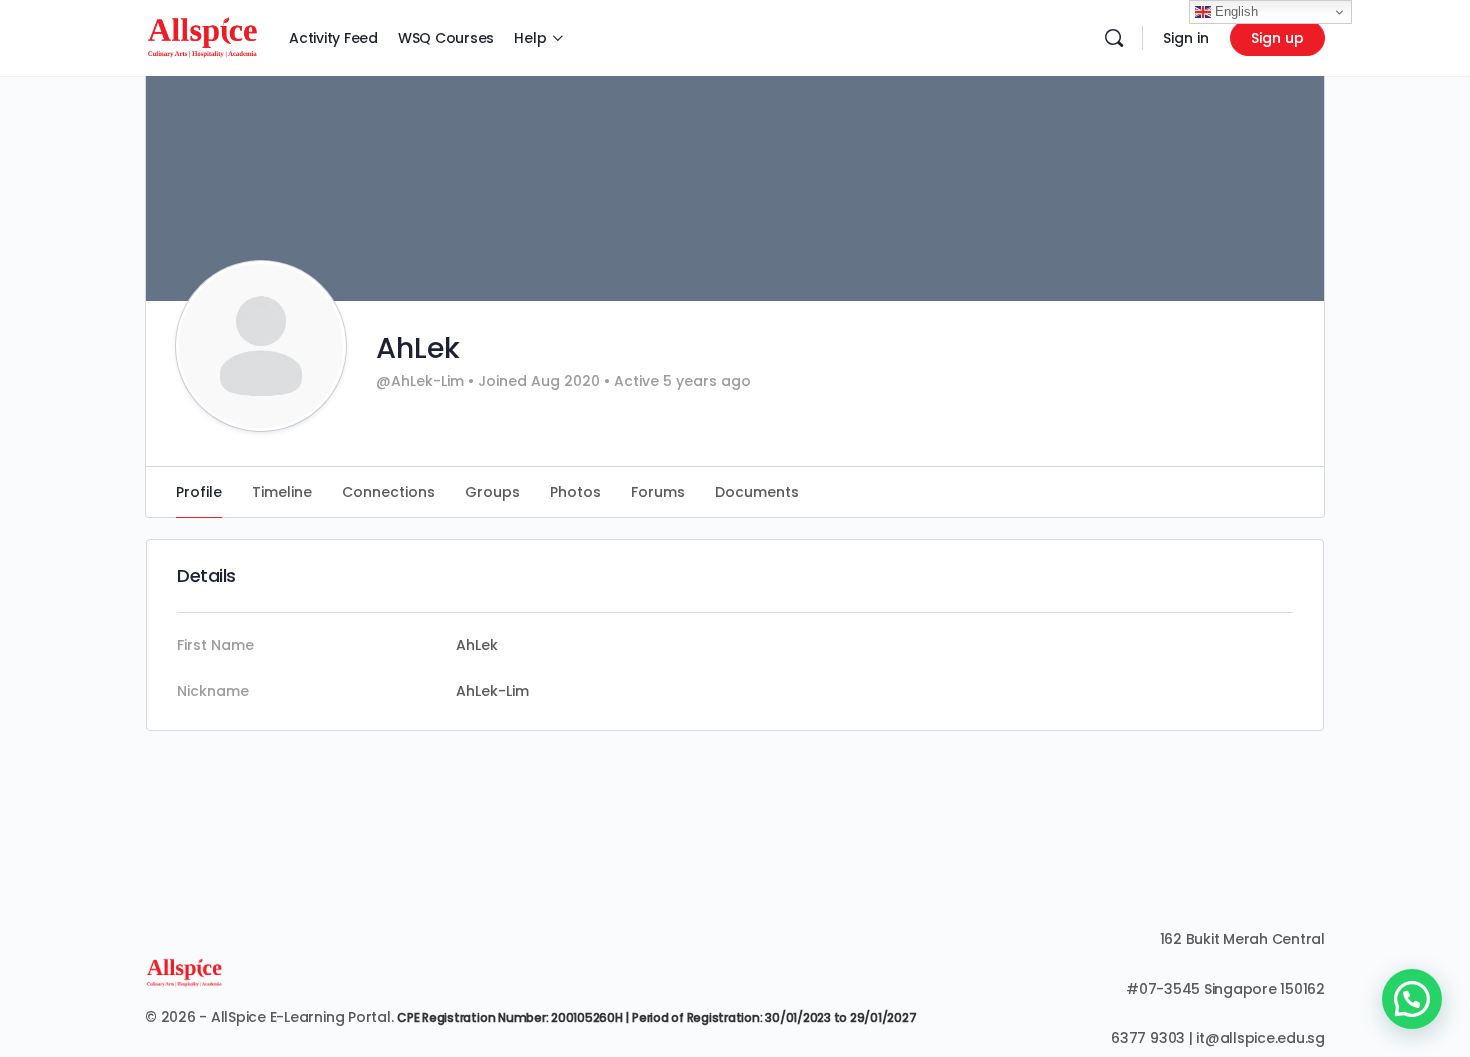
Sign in (1186, 38)
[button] (1412, 999)
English (1234, 11)
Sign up (1277, 38)
